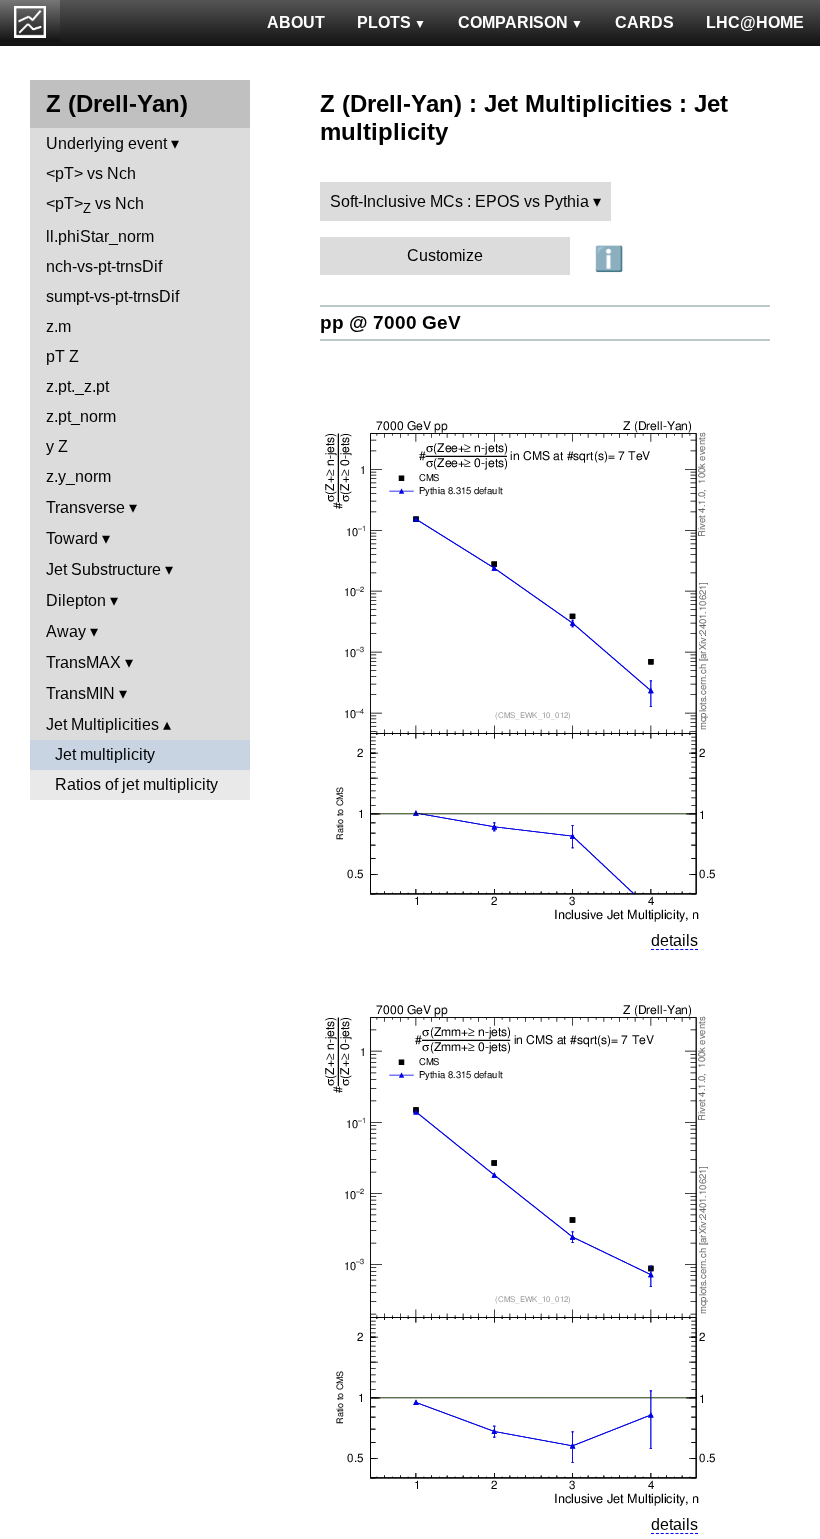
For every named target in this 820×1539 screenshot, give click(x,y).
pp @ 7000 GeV (390, 322)
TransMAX (83, 662)
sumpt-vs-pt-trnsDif (112, 296)
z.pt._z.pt (77, 386)
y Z (57, 446)
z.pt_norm (81, 416)
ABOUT (296, 22)
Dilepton (76, 600)
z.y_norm (78, 476)
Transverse (85, 507)
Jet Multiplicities (102, 724)
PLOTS (384, 22)
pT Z (62, 356)
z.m (58, 326)
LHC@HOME (755, 22)
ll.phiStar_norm (100, 236)
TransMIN (80, 693)
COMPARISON (513, 22)
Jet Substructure (103, 569)
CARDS (644, 22)
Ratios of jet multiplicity (136, 784)
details (674, 940)
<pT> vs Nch (91, 173)
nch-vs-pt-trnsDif (104, 266)
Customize (445, 255)
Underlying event (106, 143)
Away (66, 631)
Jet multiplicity (105, 754)
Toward (72, 538)
